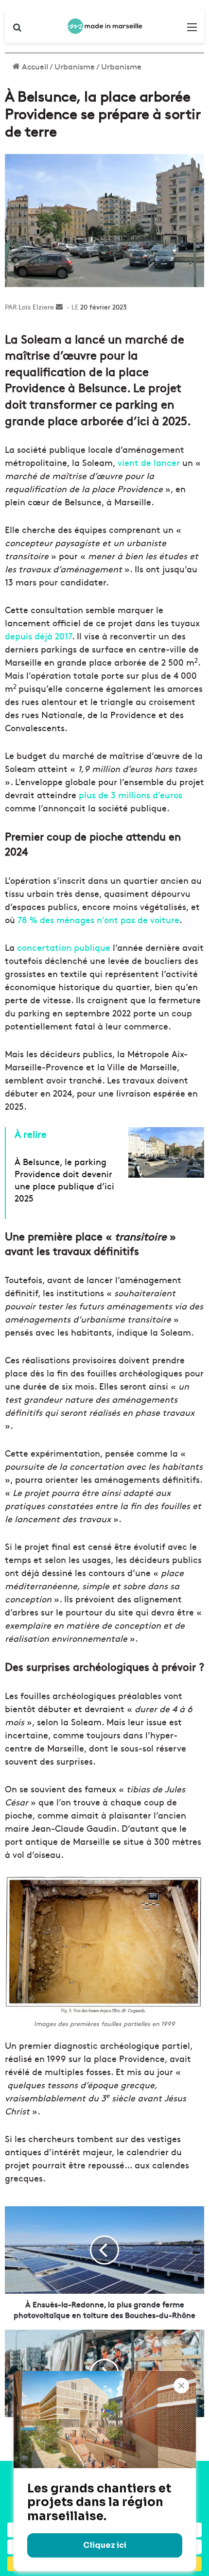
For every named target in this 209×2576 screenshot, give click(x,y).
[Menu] (192, 30)
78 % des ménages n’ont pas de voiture (98, 919)
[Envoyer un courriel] (59, 307)
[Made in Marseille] (104, 26)
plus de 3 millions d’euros (131, 795)
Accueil (34, 66)
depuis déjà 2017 (38, 636)
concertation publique (64, 947)
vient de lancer (149, 462)
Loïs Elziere (36, 307)
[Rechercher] (17, 30)
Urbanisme (75, 66)
